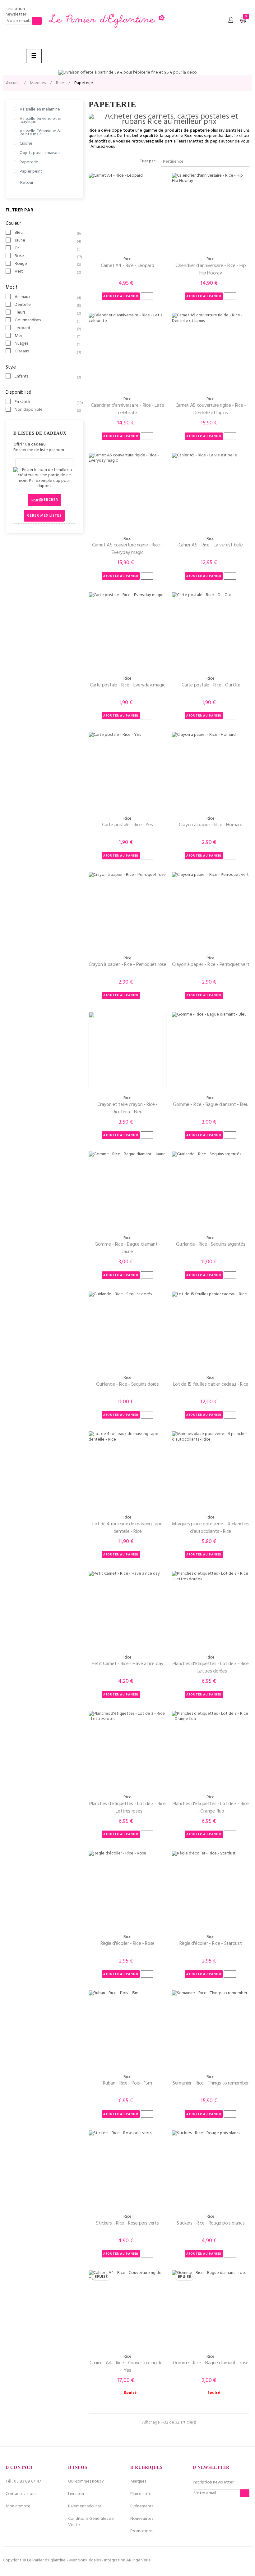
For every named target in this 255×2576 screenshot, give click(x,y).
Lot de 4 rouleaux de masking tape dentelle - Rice (127, 1528)
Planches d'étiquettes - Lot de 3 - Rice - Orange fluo (211, 1808)
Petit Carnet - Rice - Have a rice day (127, 1664)
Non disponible (46, 410)
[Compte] (231, 20)
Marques (138, 2481)
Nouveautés (142, 2519)
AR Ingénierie (139, 2560)
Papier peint (31, 172)
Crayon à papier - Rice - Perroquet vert (211, 965)
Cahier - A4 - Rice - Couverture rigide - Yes (127, 2367)
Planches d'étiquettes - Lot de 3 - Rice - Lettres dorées (211, 1668)
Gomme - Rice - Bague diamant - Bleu (211, 1105)
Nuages (46, 344)
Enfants (46, 377)
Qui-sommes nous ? (86, 2481)
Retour (27, 183)
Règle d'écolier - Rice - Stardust (211, 1944)
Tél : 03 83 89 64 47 (23, 2481)
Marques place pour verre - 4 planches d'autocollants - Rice (211, 1528)
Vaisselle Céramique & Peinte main (40, 133)
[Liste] (102, 162)
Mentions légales (85, 2560)
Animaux (46, 297)
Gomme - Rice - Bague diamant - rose (211, 2363)
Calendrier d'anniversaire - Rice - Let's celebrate (127, 409)
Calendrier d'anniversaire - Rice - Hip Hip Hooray (211, 269)
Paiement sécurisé (85, 2506)
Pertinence (204, 162)
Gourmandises (46, 320)
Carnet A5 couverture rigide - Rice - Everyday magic (127, 549)
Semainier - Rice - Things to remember (211, 2083)
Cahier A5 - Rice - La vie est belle (211, 545)
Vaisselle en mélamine (40, 109)
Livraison (76, 2494)
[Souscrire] (37, 21)
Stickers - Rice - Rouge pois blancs (211, 2223)
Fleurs (46, 313)
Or (46, 248)
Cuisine (26, 144)
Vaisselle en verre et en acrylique (41, 120)
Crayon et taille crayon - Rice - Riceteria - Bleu (127, 1108)
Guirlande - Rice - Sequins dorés (127, 1384)
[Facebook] (227, 2560)
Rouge (46, 264)
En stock (46, 402)
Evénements (142, 2506)
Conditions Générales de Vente (91, 2522)
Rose (46, 256)
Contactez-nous (21, 2494)
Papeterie (29, 162)
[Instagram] (248, 2560)
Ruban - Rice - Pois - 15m (127, 2083)
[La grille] (93, 162)
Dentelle (46, 305)
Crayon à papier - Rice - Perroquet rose (127, 965)
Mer (46, 336)
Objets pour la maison (40, 153)
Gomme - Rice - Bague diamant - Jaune (127, 1248)
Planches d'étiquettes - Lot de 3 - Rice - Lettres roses (127, 1808)
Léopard (46, 328)
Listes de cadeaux (42, 433)
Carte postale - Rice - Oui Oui (211, 685)
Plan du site (141, 2494)
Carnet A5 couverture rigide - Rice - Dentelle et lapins (211, 409)
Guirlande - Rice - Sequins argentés (211, 1244)
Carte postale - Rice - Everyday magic (128, 685)
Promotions (141, 2531)
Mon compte (18, 2506)
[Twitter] (237, 2560)
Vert (46, 272)
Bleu (46, 233)
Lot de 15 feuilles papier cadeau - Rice (211, 1384)
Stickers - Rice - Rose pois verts (127, 2223)
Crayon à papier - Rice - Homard (211, 825)
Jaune (46, 241)
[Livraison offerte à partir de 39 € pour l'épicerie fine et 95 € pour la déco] (128, 73)
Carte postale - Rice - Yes (127, 825)
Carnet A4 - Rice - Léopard (127, 266)
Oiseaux (46, 351)
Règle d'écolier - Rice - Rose (127, 1944)
